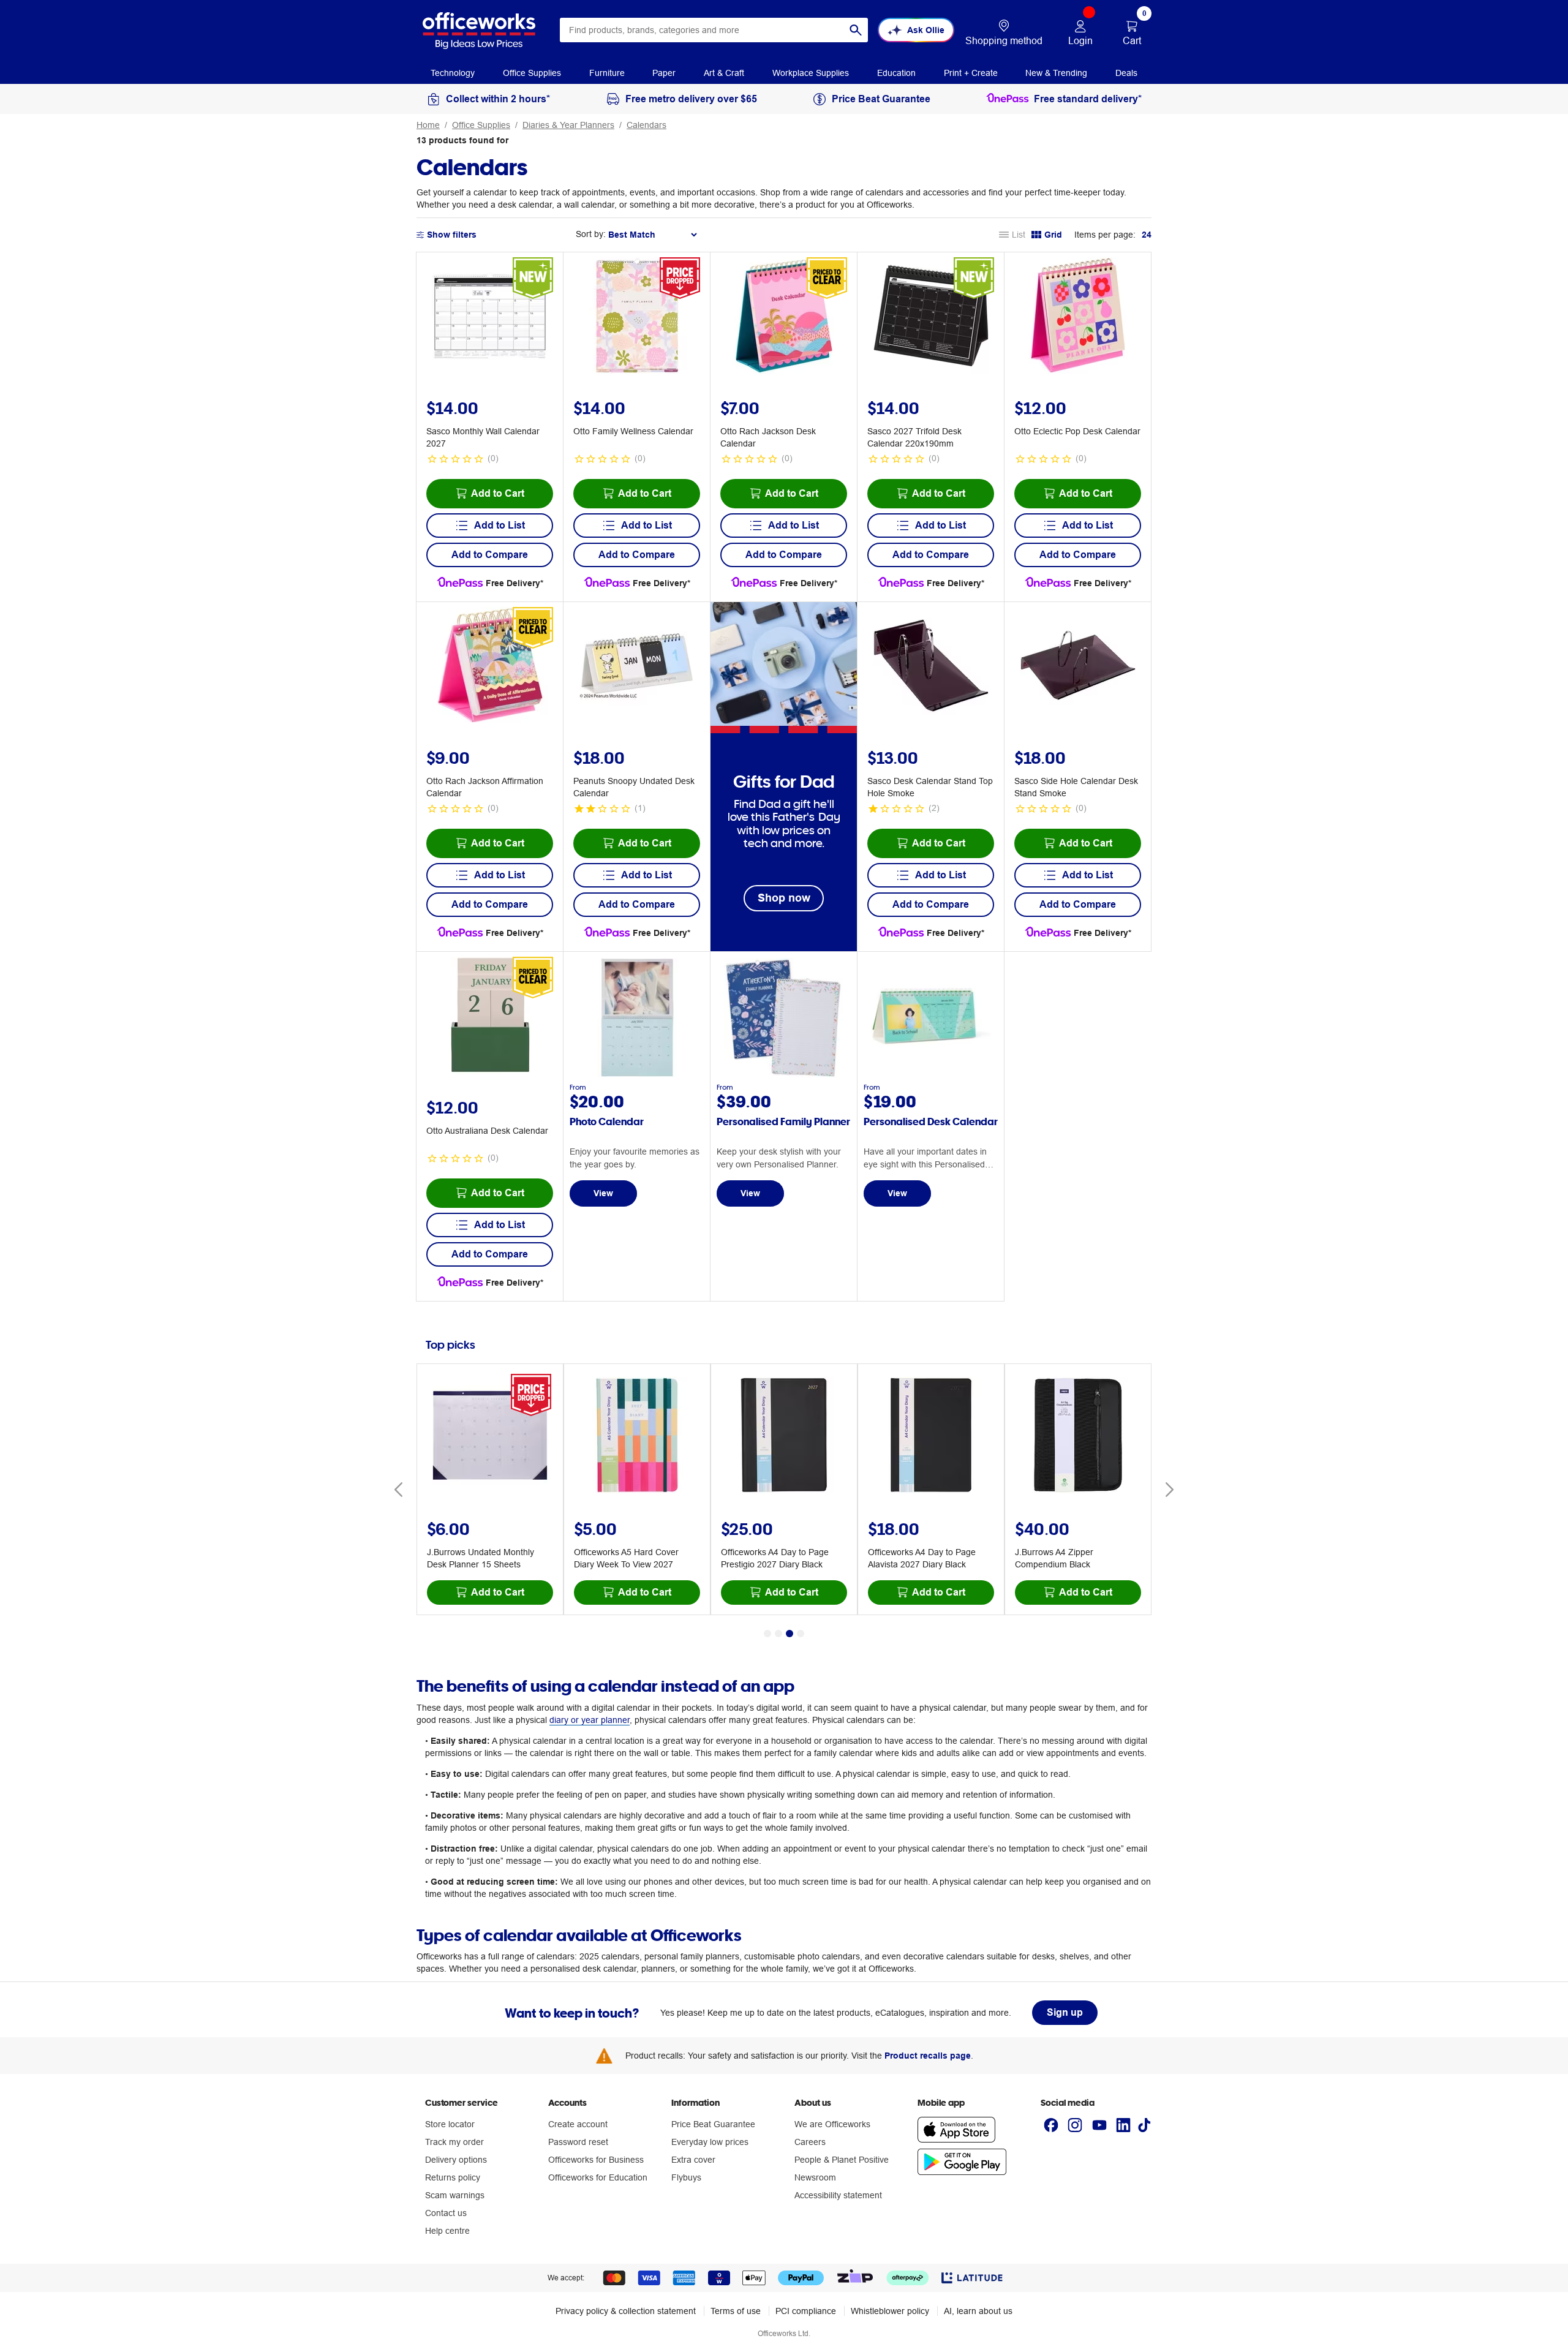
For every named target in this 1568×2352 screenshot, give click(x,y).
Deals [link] (1126, 73)
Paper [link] (664, 73)
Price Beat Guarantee (713, 2124)
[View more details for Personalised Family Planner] (784, 1074)
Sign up (1065, 2012)
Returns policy (453, 2177)
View (603, 1193)
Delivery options (456, 2160)
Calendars (646, 125)
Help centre (447, 2231)
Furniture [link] (607, 73)
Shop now (784, 898)
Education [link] (896, 73)
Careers (810, 2142)
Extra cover (693, 2160)
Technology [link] (453, 73)
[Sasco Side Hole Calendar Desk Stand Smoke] (1078, 667)
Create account (578, 2124)
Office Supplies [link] (532, 73)
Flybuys (686, 2177)
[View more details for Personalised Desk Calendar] (931, 1074)
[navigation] (453, 72)
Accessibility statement (838, 2195)
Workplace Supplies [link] (811, 73)
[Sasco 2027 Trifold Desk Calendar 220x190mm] (931, 317)
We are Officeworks (832, 2124)
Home (428, 125)
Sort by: (591, 234)
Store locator (450, 2124)
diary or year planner (590, 1720)
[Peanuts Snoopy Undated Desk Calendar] (637, 667)
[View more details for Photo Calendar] (637, 1074)
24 (1147, 235)
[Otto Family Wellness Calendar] (637, 317)
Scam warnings (455, 2195)
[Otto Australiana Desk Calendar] (490, 1017)
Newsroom (815, 2177)
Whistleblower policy (890, 2311)
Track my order (454, 2142)
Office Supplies (481, 125)
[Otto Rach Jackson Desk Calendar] (784, 317)
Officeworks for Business (596, 2160)
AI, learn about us (978, 2311)
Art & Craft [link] (724, 73)
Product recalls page (928, 2056)
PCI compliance (806, 2311)
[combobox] (714, 30)
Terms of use (736, 2311)
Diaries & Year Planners (568, 125)
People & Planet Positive (842, 2160)
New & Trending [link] (1056, 73)
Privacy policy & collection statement (626, 2311)
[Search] (856, 30)
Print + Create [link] (971, 73)
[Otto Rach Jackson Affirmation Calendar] (490, 667)
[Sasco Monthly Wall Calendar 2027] (490, 317)
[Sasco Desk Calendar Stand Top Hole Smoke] (931, 667)
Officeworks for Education (598, 2177)
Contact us (446, 2213)
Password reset (578, 2142)
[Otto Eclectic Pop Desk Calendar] (1078, 317)
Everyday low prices (710, 2142)
